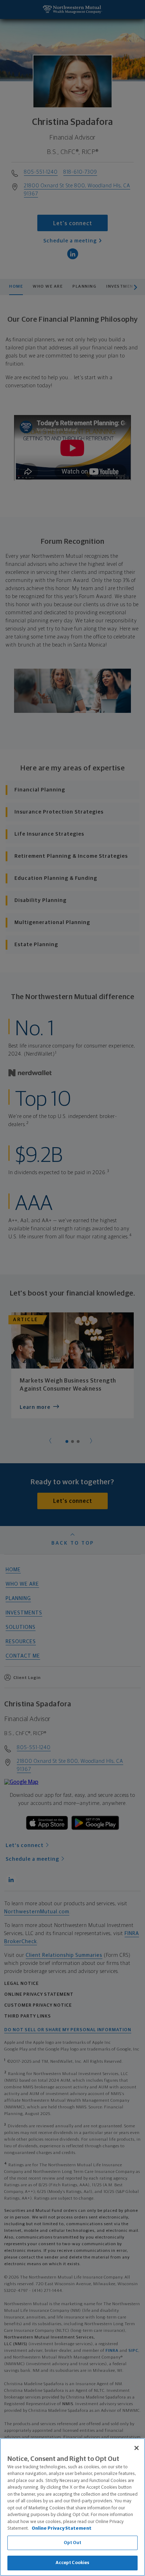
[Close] (137, 2448)
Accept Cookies (73, 2563)
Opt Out (73, 2543)
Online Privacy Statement (62, 2528)
